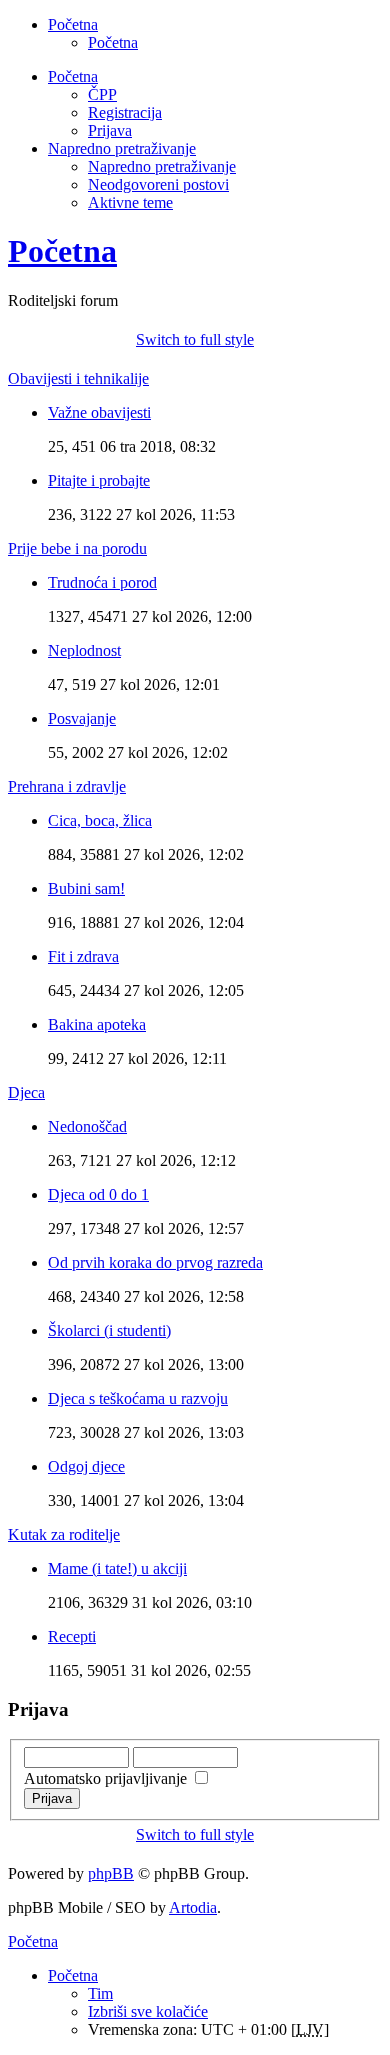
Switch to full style (195, 339)
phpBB (111, 1873)
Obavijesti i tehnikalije (78, 378)
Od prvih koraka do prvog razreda (155, 1262)
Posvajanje (82, 718)
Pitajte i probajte (99, 480)
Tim (100, 1993)
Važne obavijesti (99, 412)
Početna (113, 42)
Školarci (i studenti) (109, 1330)
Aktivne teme (130, 202)
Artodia (193, 1907)
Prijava (110, 130)
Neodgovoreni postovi (158, 184)
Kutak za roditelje (64, 1534)
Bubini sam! (86, 888)
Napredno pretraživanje (162, 166)
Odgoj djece (86, 1466)
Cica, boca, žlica (100, 820)
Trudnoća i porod (102, 582)
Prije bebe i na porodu (77, 548)
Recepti (72, 1636)
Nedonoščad (87, 1126)
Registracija (125, 112)
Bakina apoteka (97, 1024)
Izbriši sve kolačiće (148, 2011)
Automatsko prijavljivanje (107, 1778)
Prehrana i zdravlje (67, 786)
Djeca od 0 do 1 (98, 1194)
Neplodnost (84, 650)
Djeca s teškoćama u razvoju (138, 1398)
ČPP (102, 94)
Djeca (26, 1092)
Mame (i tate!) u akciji (117, 1568)
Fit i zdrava (83, 956)
